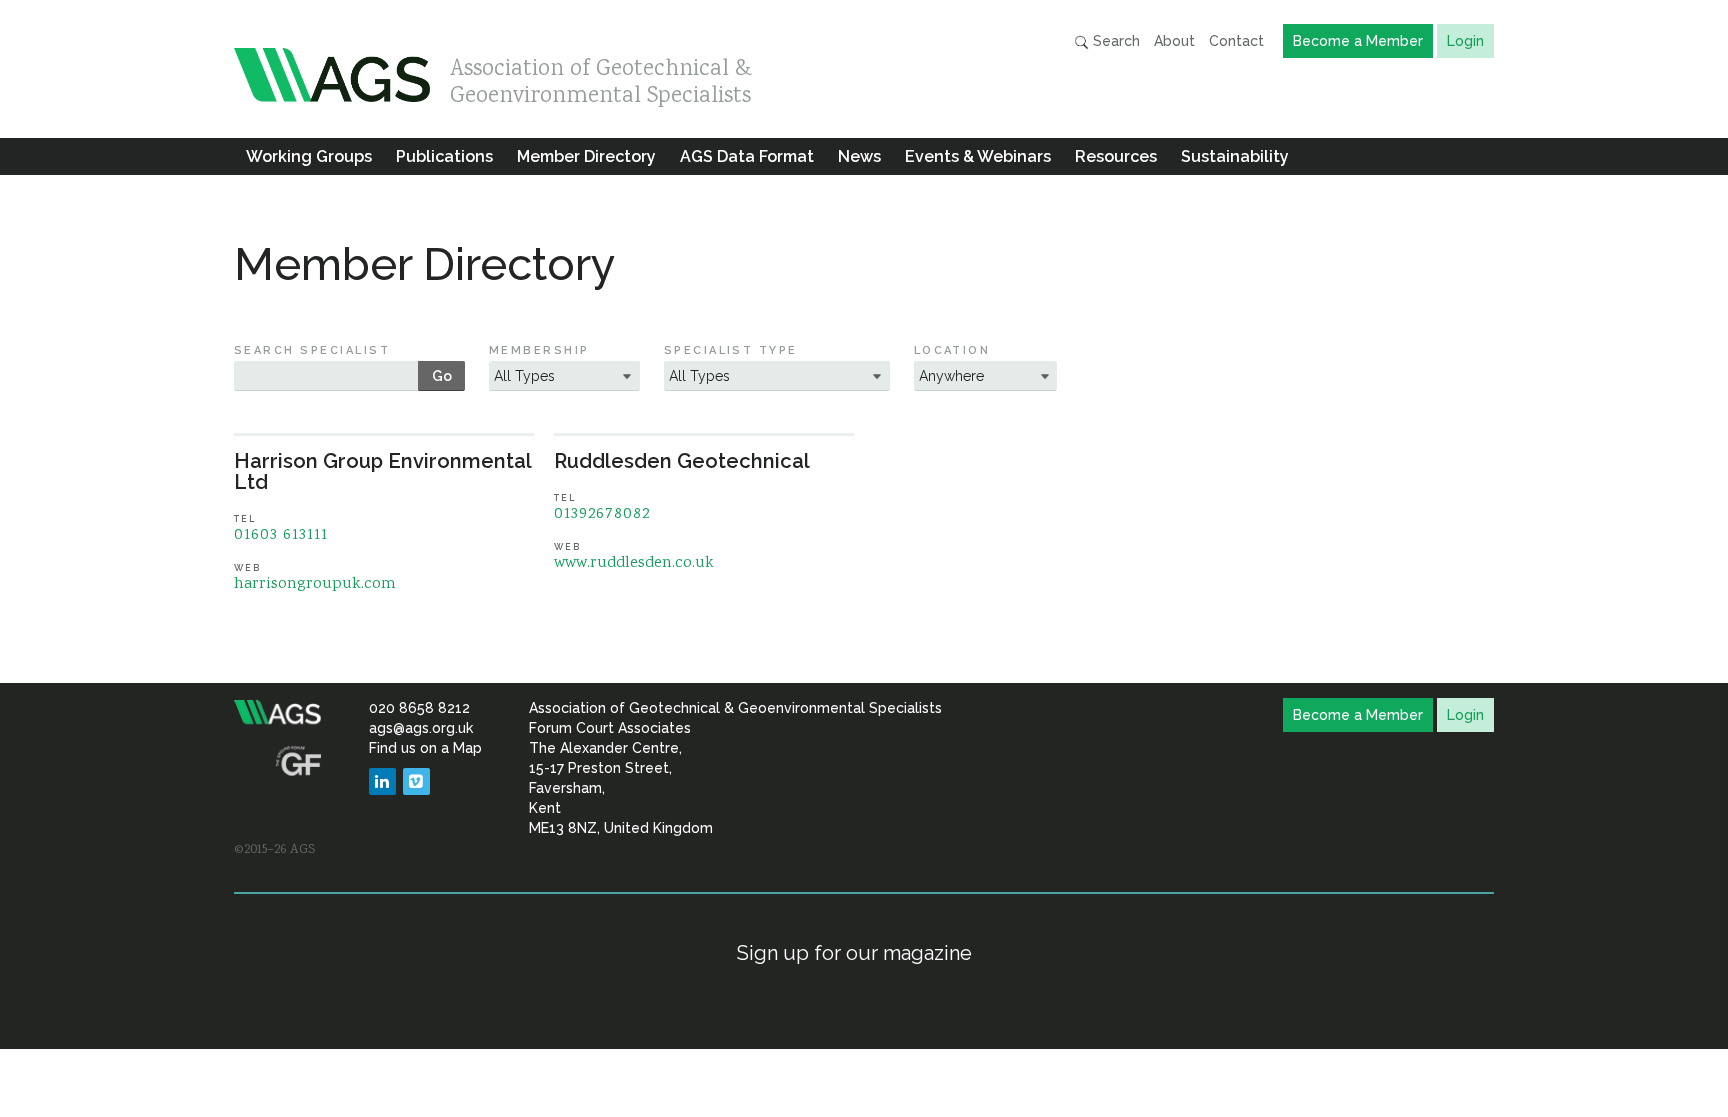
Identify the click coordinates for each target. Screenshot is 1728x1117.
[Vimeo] (416, 781)
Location (952, 350)
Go (442, 376)
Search (1114, 41)
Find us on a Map (425, 748)
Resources (1116, 156)
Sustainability (1235, 156)
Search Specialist (312, 350)
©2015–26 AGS (274, 850)
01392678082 (602, 514)
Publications (444, 156)
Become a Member (1358, 41)
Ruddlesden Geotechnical (682, 461)
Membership (539, 350)
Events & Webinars (978, 156)
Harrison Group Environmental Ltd (382, 471)
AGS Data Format (747, 156)
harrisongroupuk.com (315, 584)
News (859, 156)
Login (1465, 41)
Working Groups (309, 156)
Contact (1236, 41)
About (1174, 41)
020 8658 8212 (419, 708)
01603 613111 (281, 535)
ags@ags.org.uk (421, 728)
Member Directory (586, 156)
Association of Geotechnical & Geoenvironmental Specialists (601, 77)
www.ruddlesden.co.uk (634, 563)
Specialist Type (731, 350)
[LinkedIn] (382, 781)
